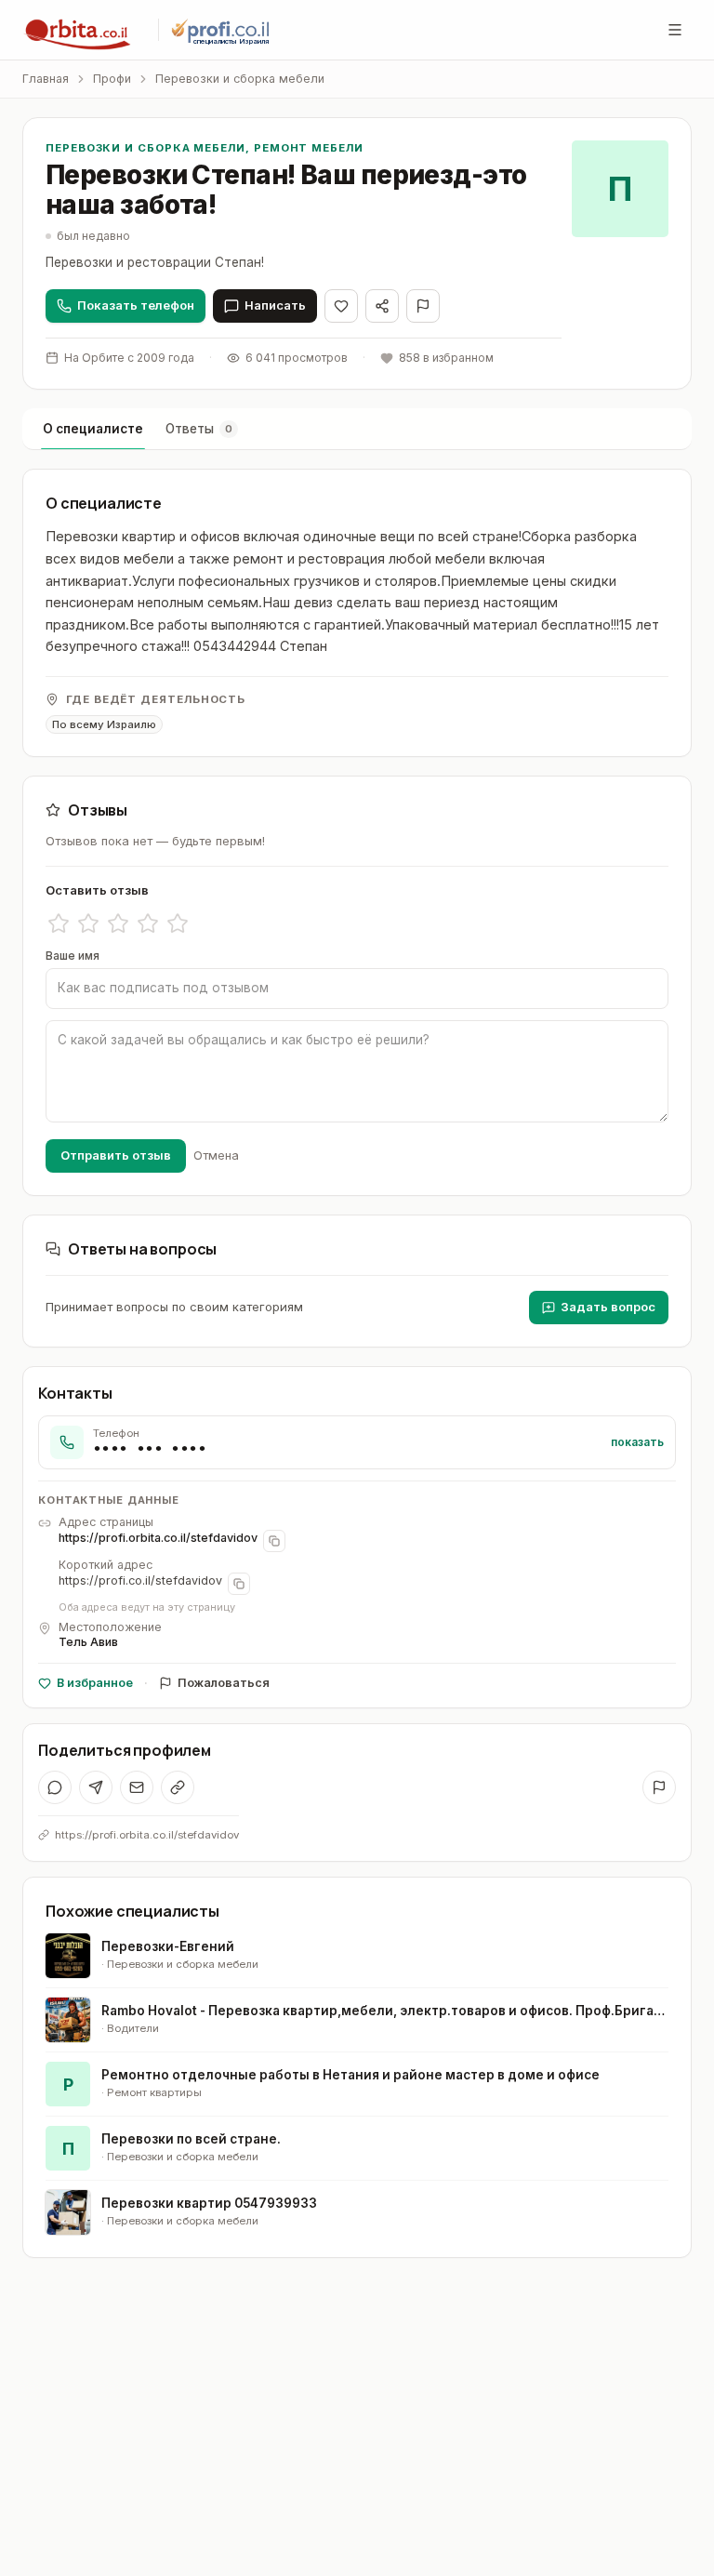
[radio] (59, 923)
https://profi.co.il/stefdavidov (140, 1580)
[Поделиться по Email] (137, 1787)
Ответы (199, 429)
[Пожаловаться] (423, 306)
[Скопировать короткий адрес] (239, 1584)
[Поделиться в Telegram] (96, 1787)
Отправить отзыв (116, 1155)
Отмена (216, 1155)
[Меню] (675, 30)
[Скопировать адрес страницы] (274, 1541)
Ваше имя (73, 956)
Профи (112, 79)
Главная (46, 79)
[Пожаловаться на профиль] (659, 1787)
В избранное (95, 1683)
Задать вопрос (608, 1307)
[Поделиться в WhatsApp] (55, 1787)
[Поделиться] (382, 306)
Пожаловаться (224, 1683)
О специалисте (93, 429)
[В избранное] (341, 306)
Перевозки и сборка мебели (240, 79)
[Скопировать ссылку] (178, 1787)
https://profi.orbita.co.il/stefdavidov (158, 1538)
